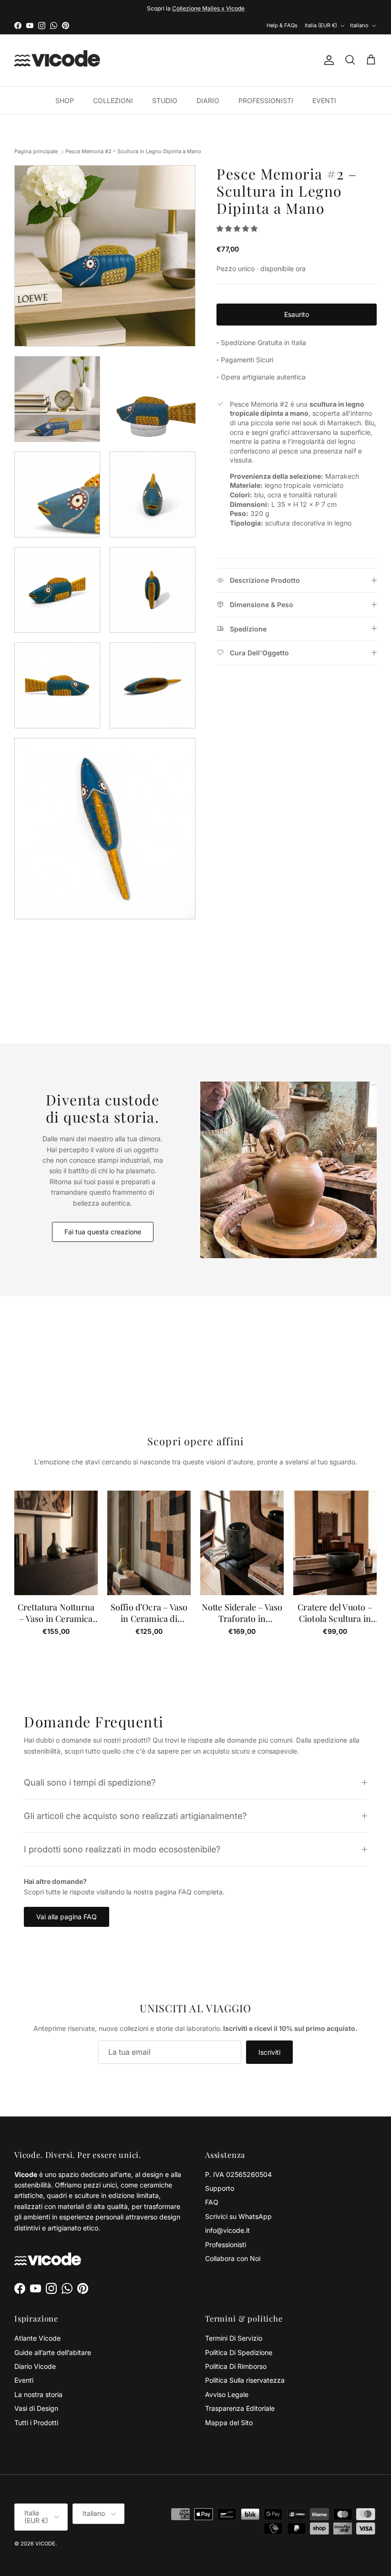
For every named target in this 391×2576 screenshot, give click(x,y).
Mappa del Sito (229, 2423)
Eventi (24, 2380)
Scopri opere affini (195, 1441)
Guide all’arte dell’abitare (53, 2352)
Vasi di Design (36, 2408)
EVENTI (324, 100)
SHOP (65, 100)
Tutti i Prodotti (36, 2423)
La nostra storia (38, 2394)
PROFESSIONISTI (266, 100)
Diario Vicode (35, 2366)
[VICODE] (57, 60)
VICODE (45, 2544)
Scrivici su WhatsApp (238, 2216)
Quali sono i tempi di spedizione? (90, 1782)
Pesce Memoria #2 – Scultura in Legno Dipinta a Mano (133, 151)
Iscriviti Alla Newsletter (163, 8)
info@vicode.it (227, 2230)
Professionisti (226, 2245)
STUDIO (165, 100)
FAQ (212, 2202)
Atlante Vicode (37, 2338)
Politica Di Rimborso (236, 2366)
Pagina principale (36, 151)
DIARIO (208, 100)
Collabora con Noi (233, 2258)
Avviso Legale (227, 2394)
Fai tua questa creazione (103, 1232)
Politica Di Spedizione (239, 2352)
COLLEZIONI (113, 100)
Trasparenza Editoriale (240, 2408)
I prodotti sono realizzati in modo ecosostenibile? (122, 1849)
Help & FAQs (282, 25)
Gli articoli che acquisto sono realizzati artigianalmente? (135, 1816)
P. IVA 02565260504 (238, 2174)
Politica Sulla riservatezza (245, 2380)
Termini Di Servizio (234, 2338)
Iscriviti (269, 2052)
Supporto (220, 2188)
